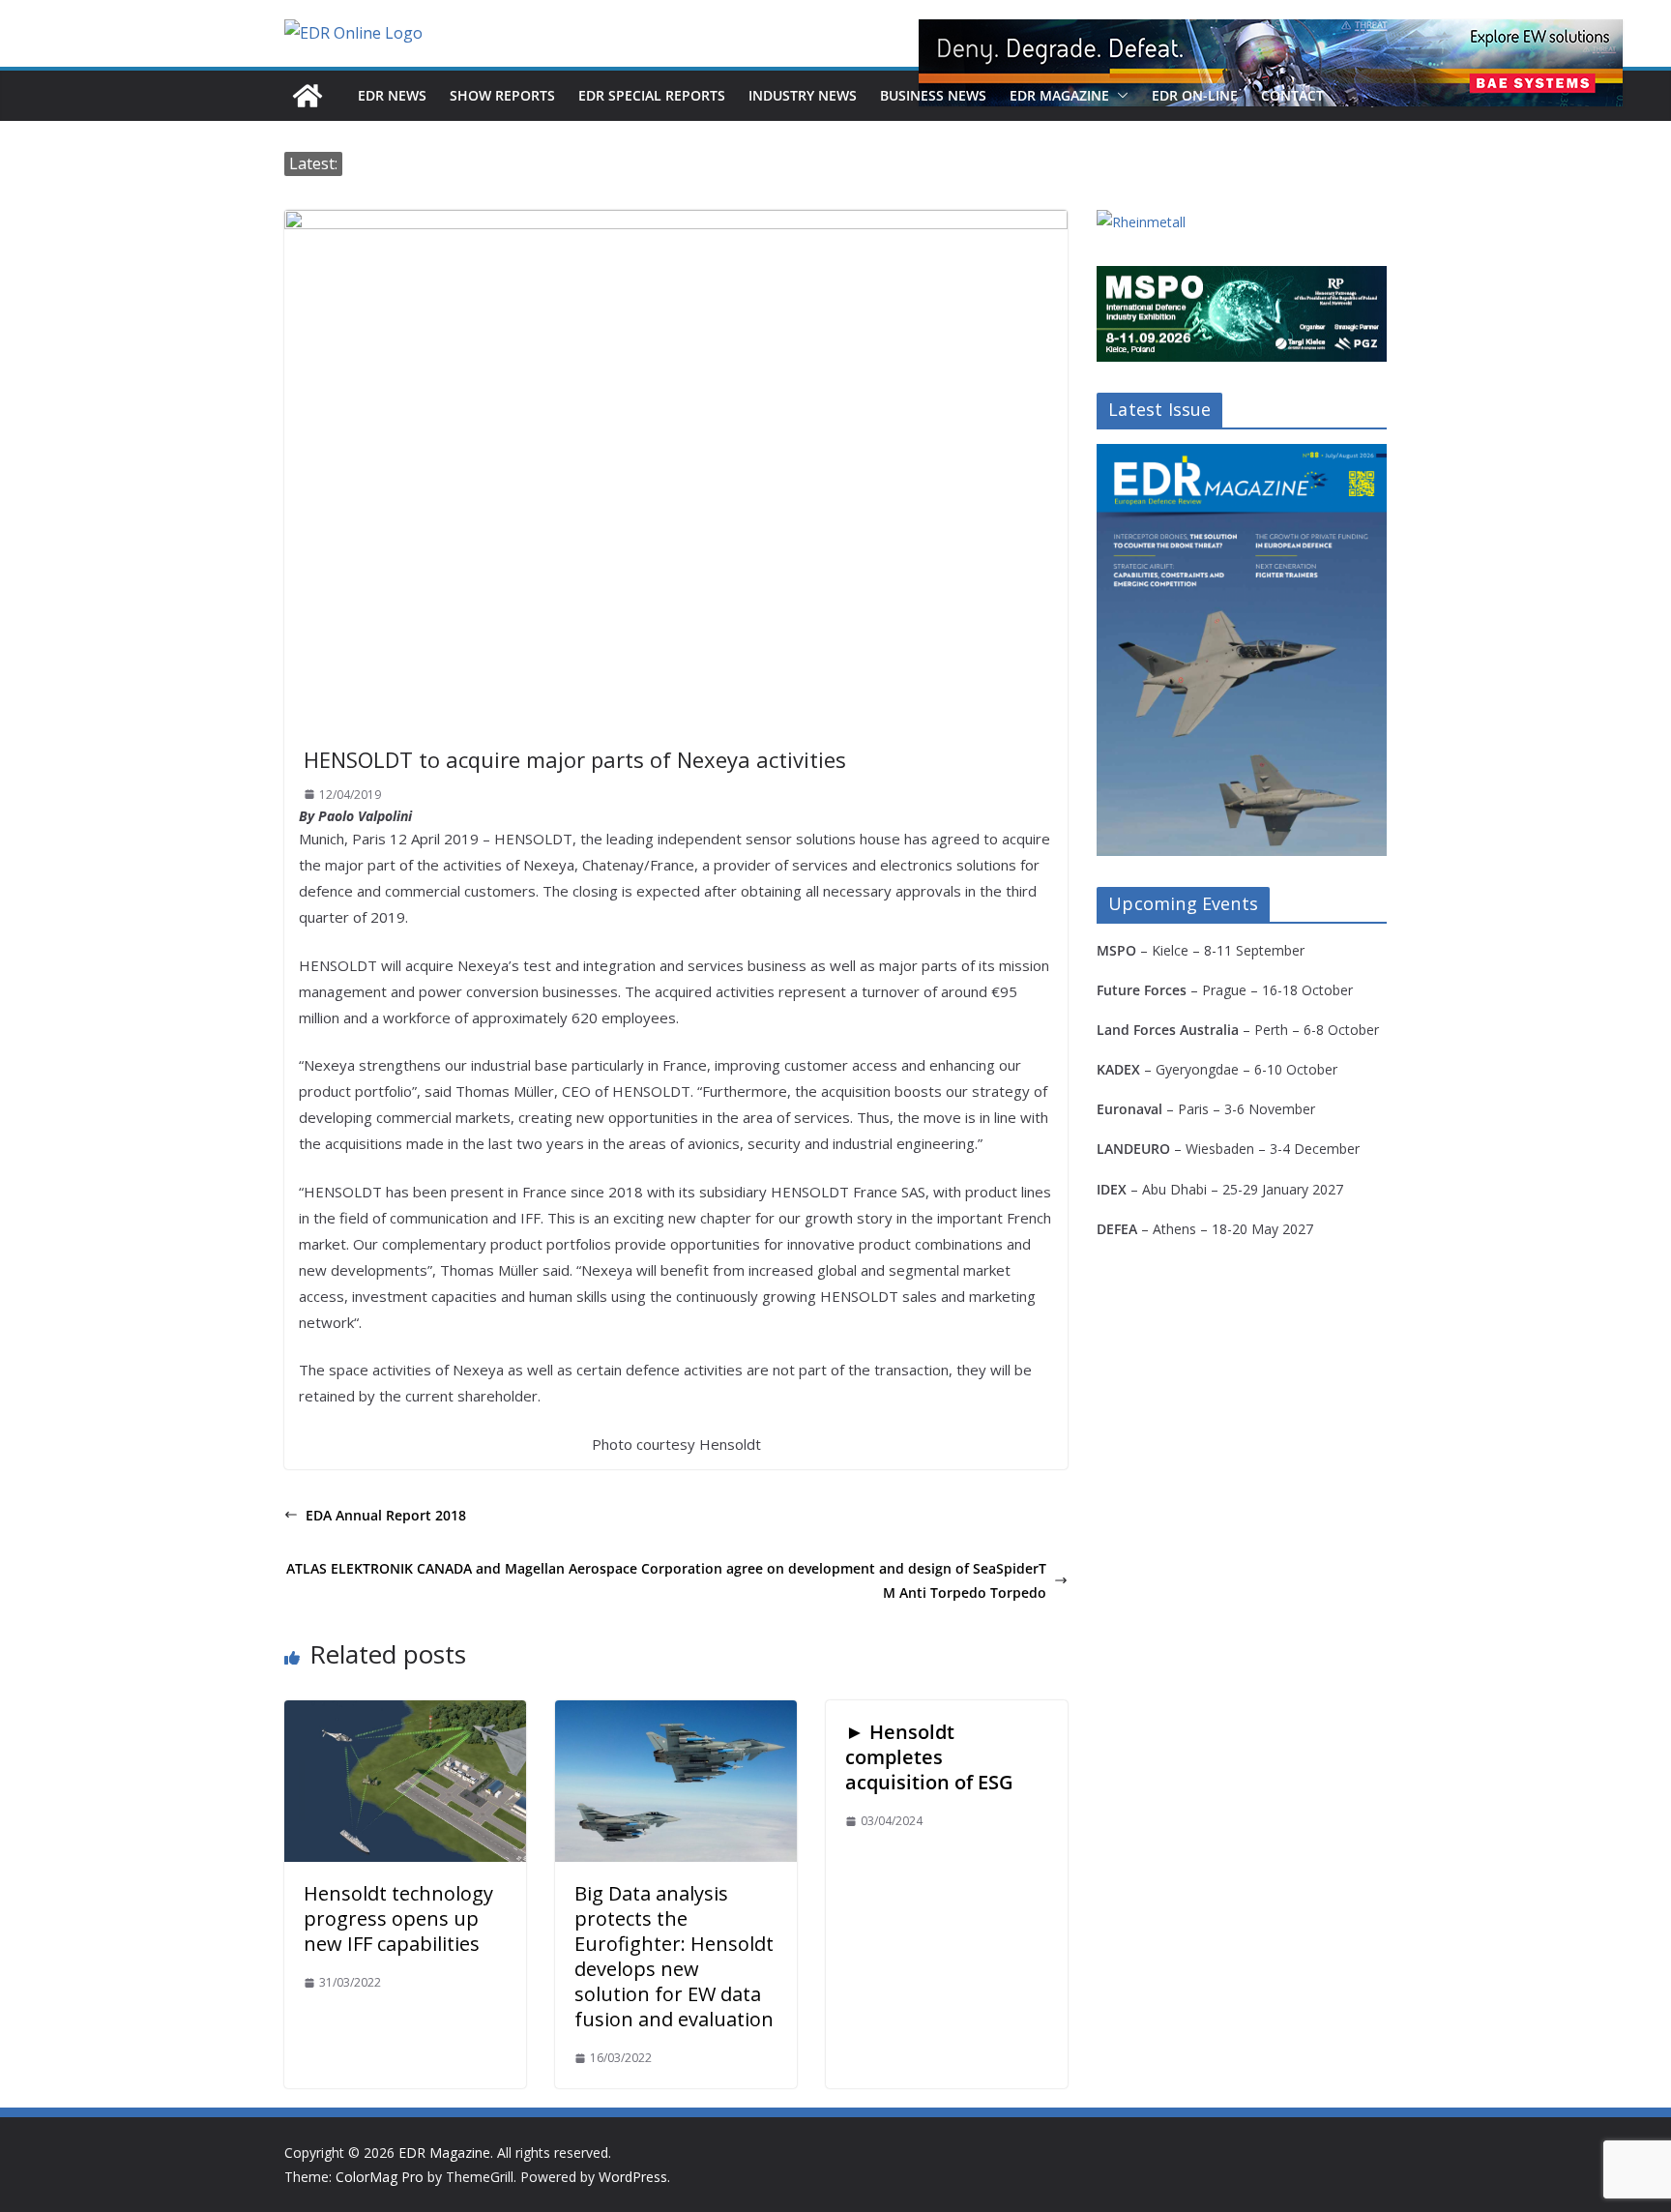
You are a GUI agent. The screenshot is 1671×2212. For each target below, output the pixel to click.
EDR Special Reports (652, 95)
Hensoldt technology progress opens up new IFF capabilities (398, 1918)
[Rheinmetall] (1141, 222)
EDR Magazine (1059, 95)
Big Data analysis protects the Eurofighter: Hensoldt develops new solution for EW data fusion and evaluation (674, 1956)
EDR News (392, 95)
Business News (933, 95)
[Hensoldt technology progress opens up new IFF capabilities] (405, 1714)
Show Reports (502, 95)
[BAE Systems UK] (1271, 63)
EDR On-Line (1195, 95)
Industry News (803, 95)
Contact (1292, 95)
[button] (1119, 96)
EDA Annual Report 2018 (386, 1515)
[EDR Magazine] (308, 96)
